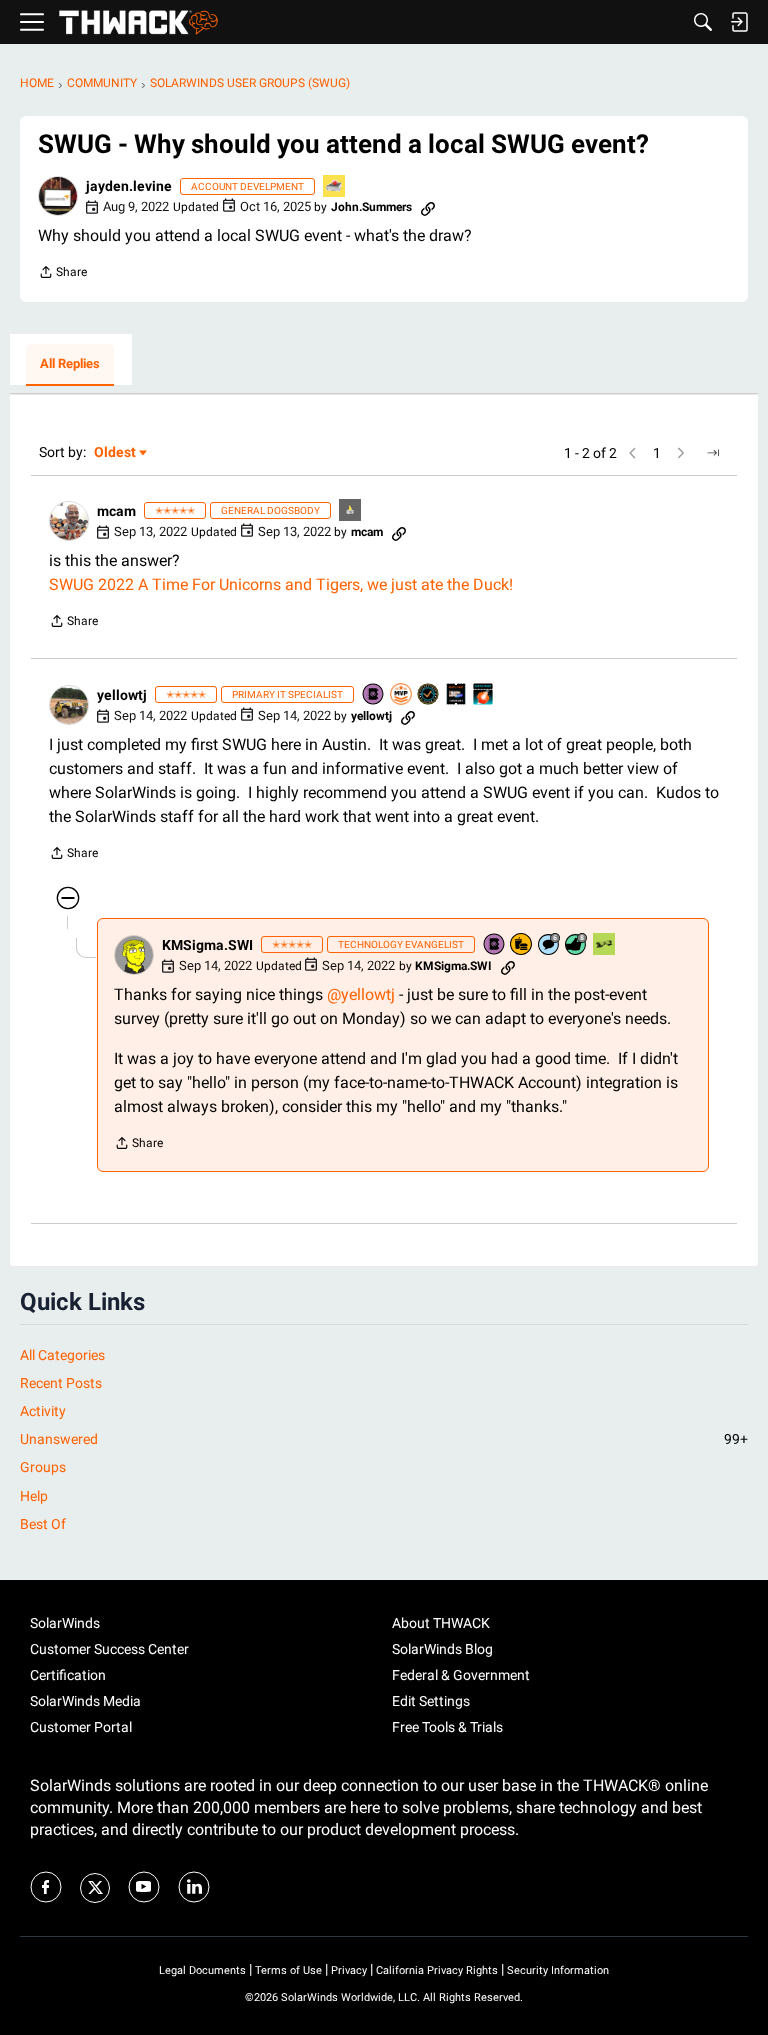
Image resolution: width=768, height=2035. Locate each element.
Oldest (116, 453)
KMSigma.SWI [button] (207, 945)
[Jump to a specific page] (713, 453)
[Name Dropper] (374, 695)
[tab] (70, 365)
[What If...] (351, 511)
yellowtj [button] (122, 695)
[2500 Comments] (550, 945)
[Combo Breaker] (522, 945)
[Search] (703, 22)
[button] (58, 196)
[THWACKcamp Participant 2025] (457, 695)
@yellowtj (361, 994)
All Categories (62, 1355)
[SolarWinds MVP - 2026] (402, 695)
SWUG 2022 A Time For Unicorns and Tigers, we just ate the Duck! (281, 584)
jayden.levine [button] (129, 186)
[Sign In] (739, 22)
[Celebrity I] (605, 945)
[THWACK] (138, 22)
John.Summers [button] (371, 207)
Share (62, 274)
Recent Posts (61, 1383)
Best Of (43, 1524)
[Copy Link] (428, 207)
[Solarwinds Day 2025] (484, 695)
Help (34, 1496)
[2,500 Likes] (577, 945)
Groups (43, 1467)
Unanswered (384, 1439)
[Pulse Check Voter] (429, 695)
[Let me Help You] (335, 187)
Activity (43, 1411)
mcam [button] (116, 511)
